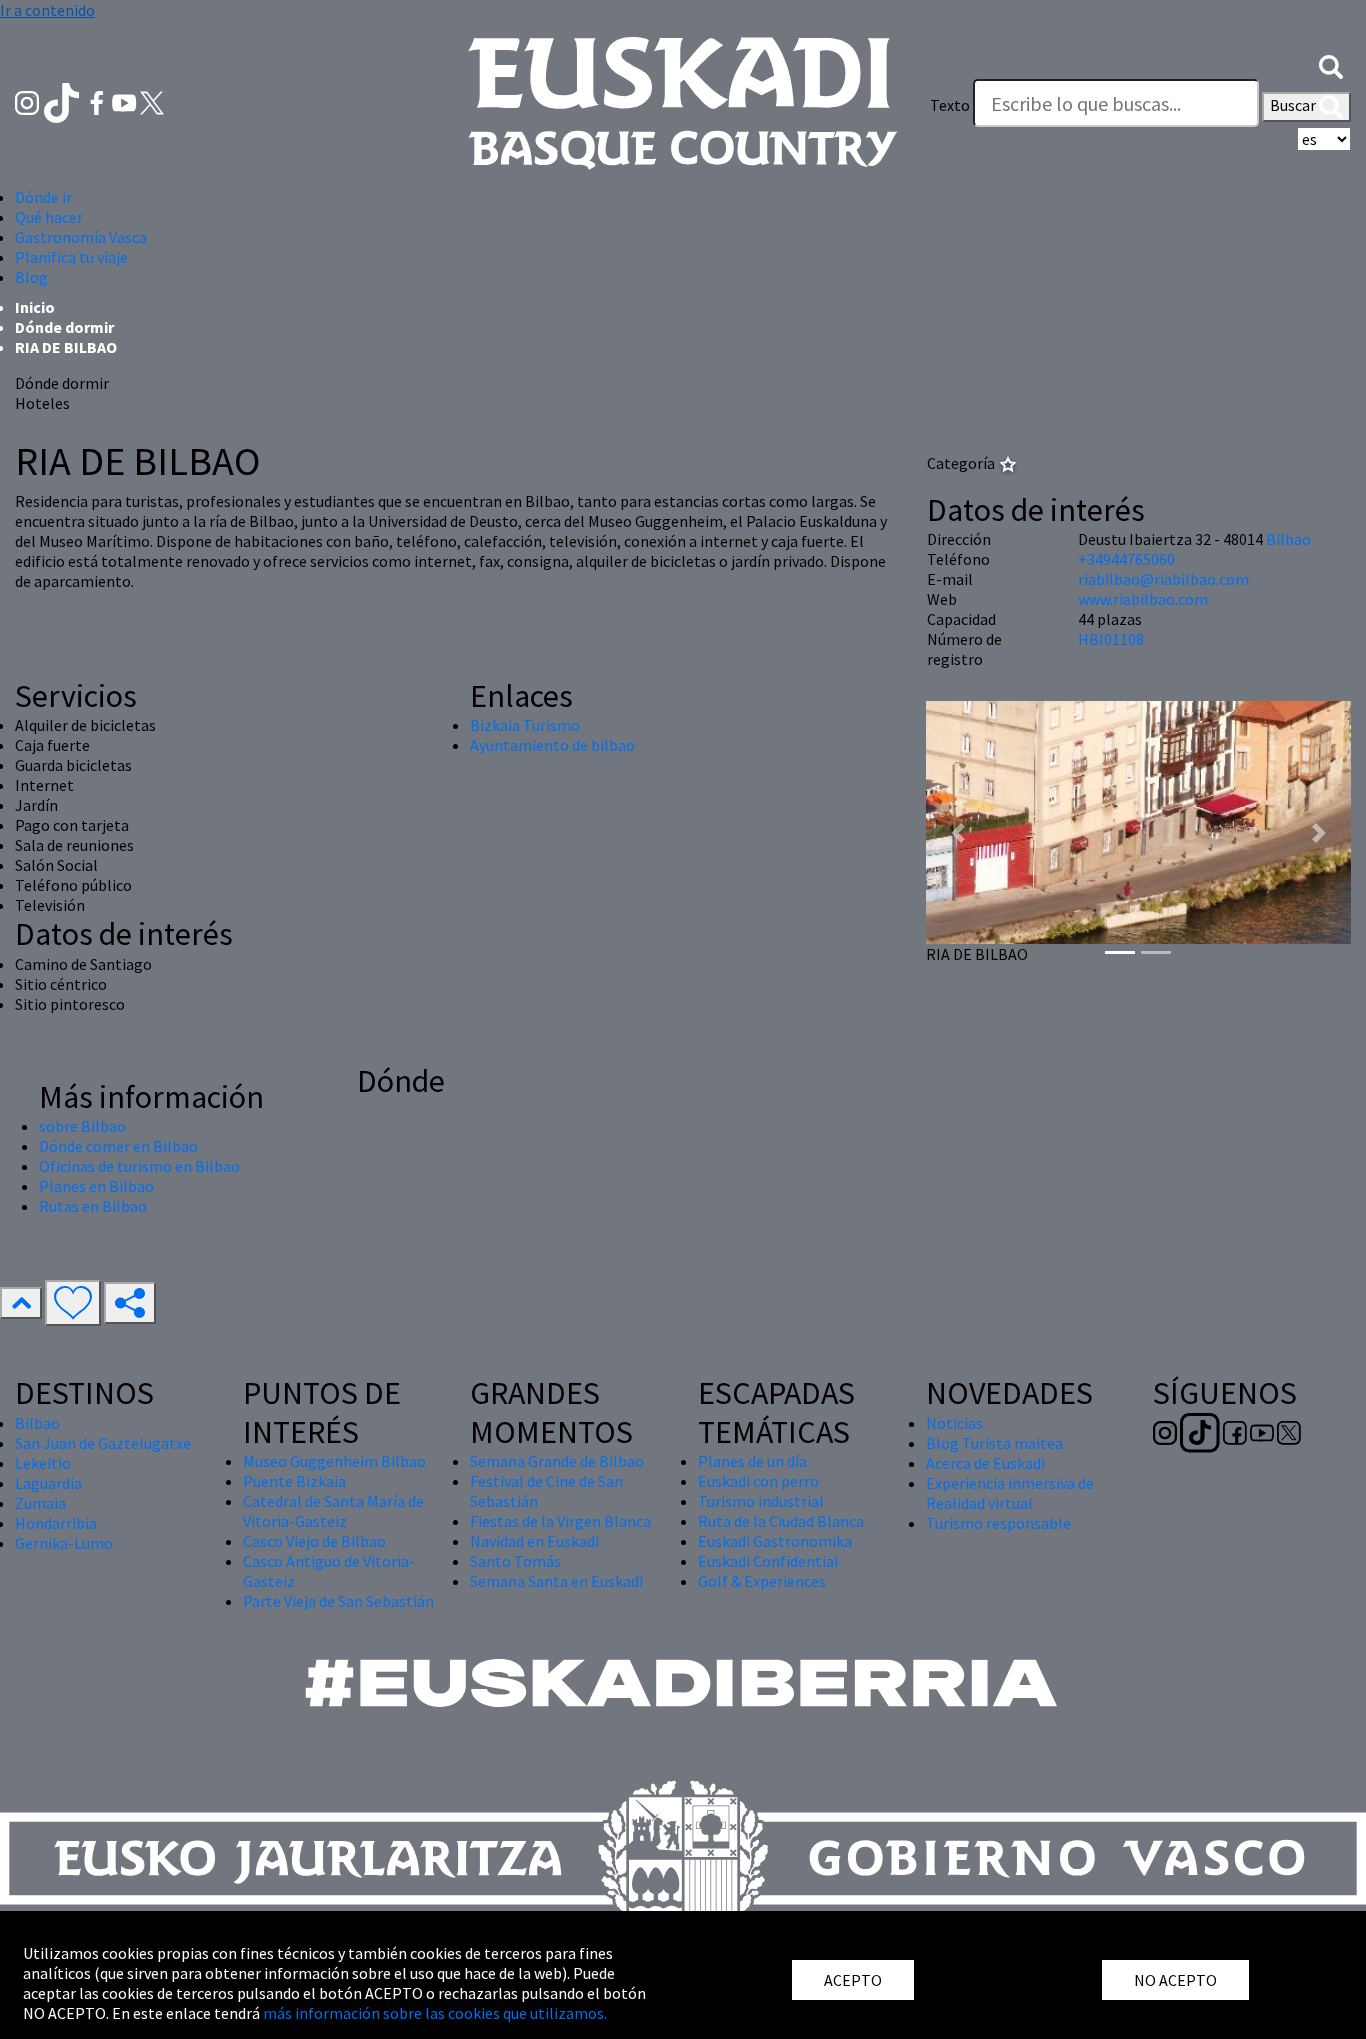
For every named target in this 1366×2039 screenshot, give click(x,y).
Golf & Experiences (762, 1581)
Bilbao (1288, 539)
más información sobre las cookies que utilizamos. (435, 2013)
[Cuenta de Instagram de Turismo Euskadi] (28, 101)
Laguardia (48, 1483)
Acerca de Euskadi (985, 1463)
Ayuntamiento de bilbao (552, 745)
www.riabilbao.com (1143, 599)
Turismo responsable (998, 1523)
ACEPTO (853, 1980)
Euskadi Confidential (768, 1561)
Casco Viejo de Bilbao (314, 1541)
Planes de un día (752, 1461)
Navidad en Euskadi (534, 1541)
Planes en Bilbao (96, 1186)
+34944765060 (1126, 559)
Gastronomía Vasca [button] (81, 237)
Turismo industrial (761, 1501)
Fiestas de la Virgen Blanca (560, 1521)
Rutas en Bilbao (93, 1206)
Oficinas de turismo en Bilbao (139, 1166)
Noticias (954, 1423)
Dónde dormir (64, 327)
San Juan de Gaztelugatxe (103, 1443)
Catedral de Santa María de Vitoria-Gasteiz (333, 1511)
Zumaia (40, 1503)
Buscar (1294, 105)
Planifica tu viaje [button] (71, 257)
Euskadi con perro (758, 1481)
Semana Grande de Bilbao (557, 1461)
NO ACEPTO (1175, 1980)
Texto (950, 105)
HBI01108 (1111, 639)
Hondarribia (56, 1523)
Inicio (35, 307)
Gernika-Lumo (64, 1543)
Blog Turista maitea (994, 1443)
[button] (1331, 65)
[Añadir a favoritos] (73, 1303)
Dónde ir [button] (43, 197)
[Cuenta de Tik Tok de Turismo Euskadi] (63, 101)
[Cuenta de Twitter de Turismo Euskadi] (152, 101)
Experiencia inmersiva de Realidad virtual (1010, 1493)
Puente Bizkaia (294, 1481)
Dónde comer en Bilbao (118, 1146)
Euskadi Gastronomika (775, 1541)
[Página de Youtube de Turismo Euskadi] (126, 101)
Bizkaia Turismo (525, 725)
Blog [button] (31, 277)
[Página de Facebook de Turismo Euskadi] (98, 101)
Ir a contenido (47, 10)
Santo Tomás (515, 1561)
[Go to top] (21, 1303)
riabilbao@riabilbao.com (1163, 579)
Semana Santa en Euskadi (556, 1581)
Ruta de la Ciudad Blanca (781, 1521)
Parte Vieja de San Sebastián (338, 1601)
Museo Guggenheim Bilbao (334, 1461)
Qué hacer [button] (49, 217)
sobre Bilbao (82, 1126)
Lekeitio (43, 1463)
